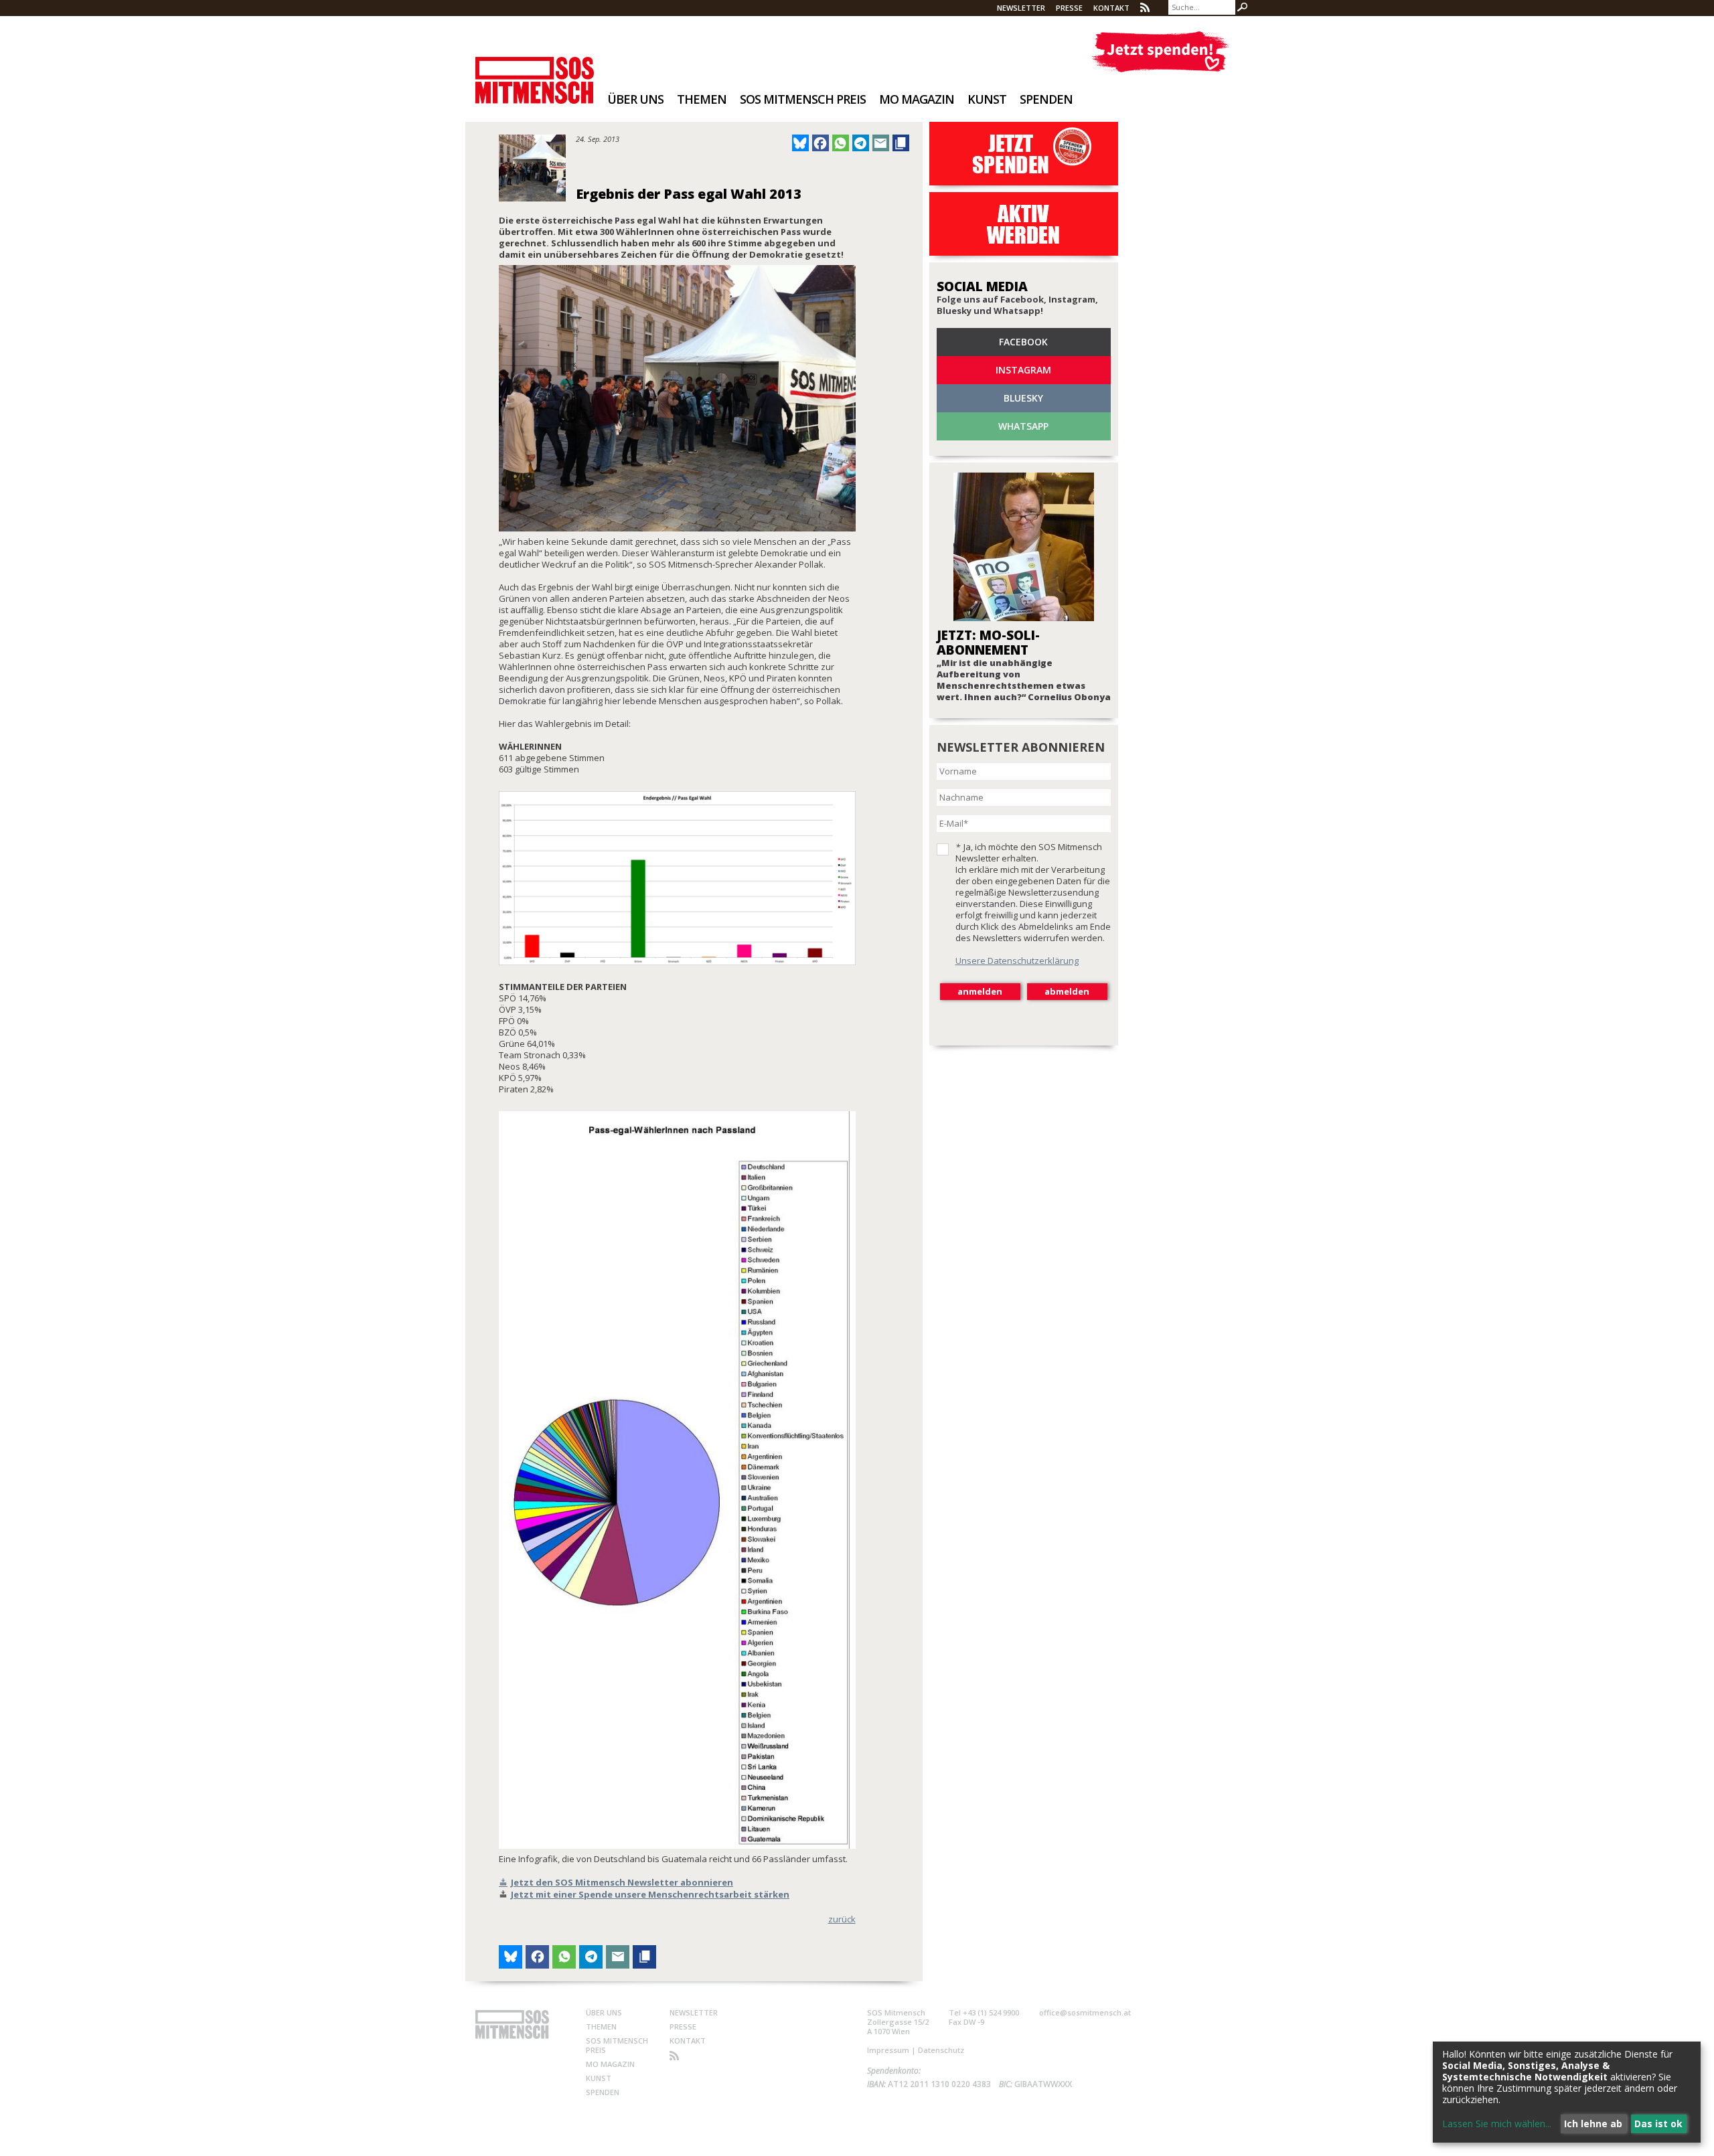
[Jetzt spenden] (1160, 52)
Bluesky (1023, 398)
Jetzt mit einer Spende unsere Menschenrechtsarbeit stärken (650, 1894)
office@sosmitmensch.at (1085, 2012)
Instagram (1023, 370)
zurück (842, 1919)
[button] (800, 143)
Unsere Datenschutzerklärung (1017, 961)
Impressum (888, 2050)
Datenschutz (941, 2050)
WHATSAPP (1023, 426)
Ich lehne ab (1593, 2124)
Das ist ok (1658, 2124)
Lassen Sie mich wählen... (1497, 2124)
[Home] (535, 71)
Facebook (1023, 342)
